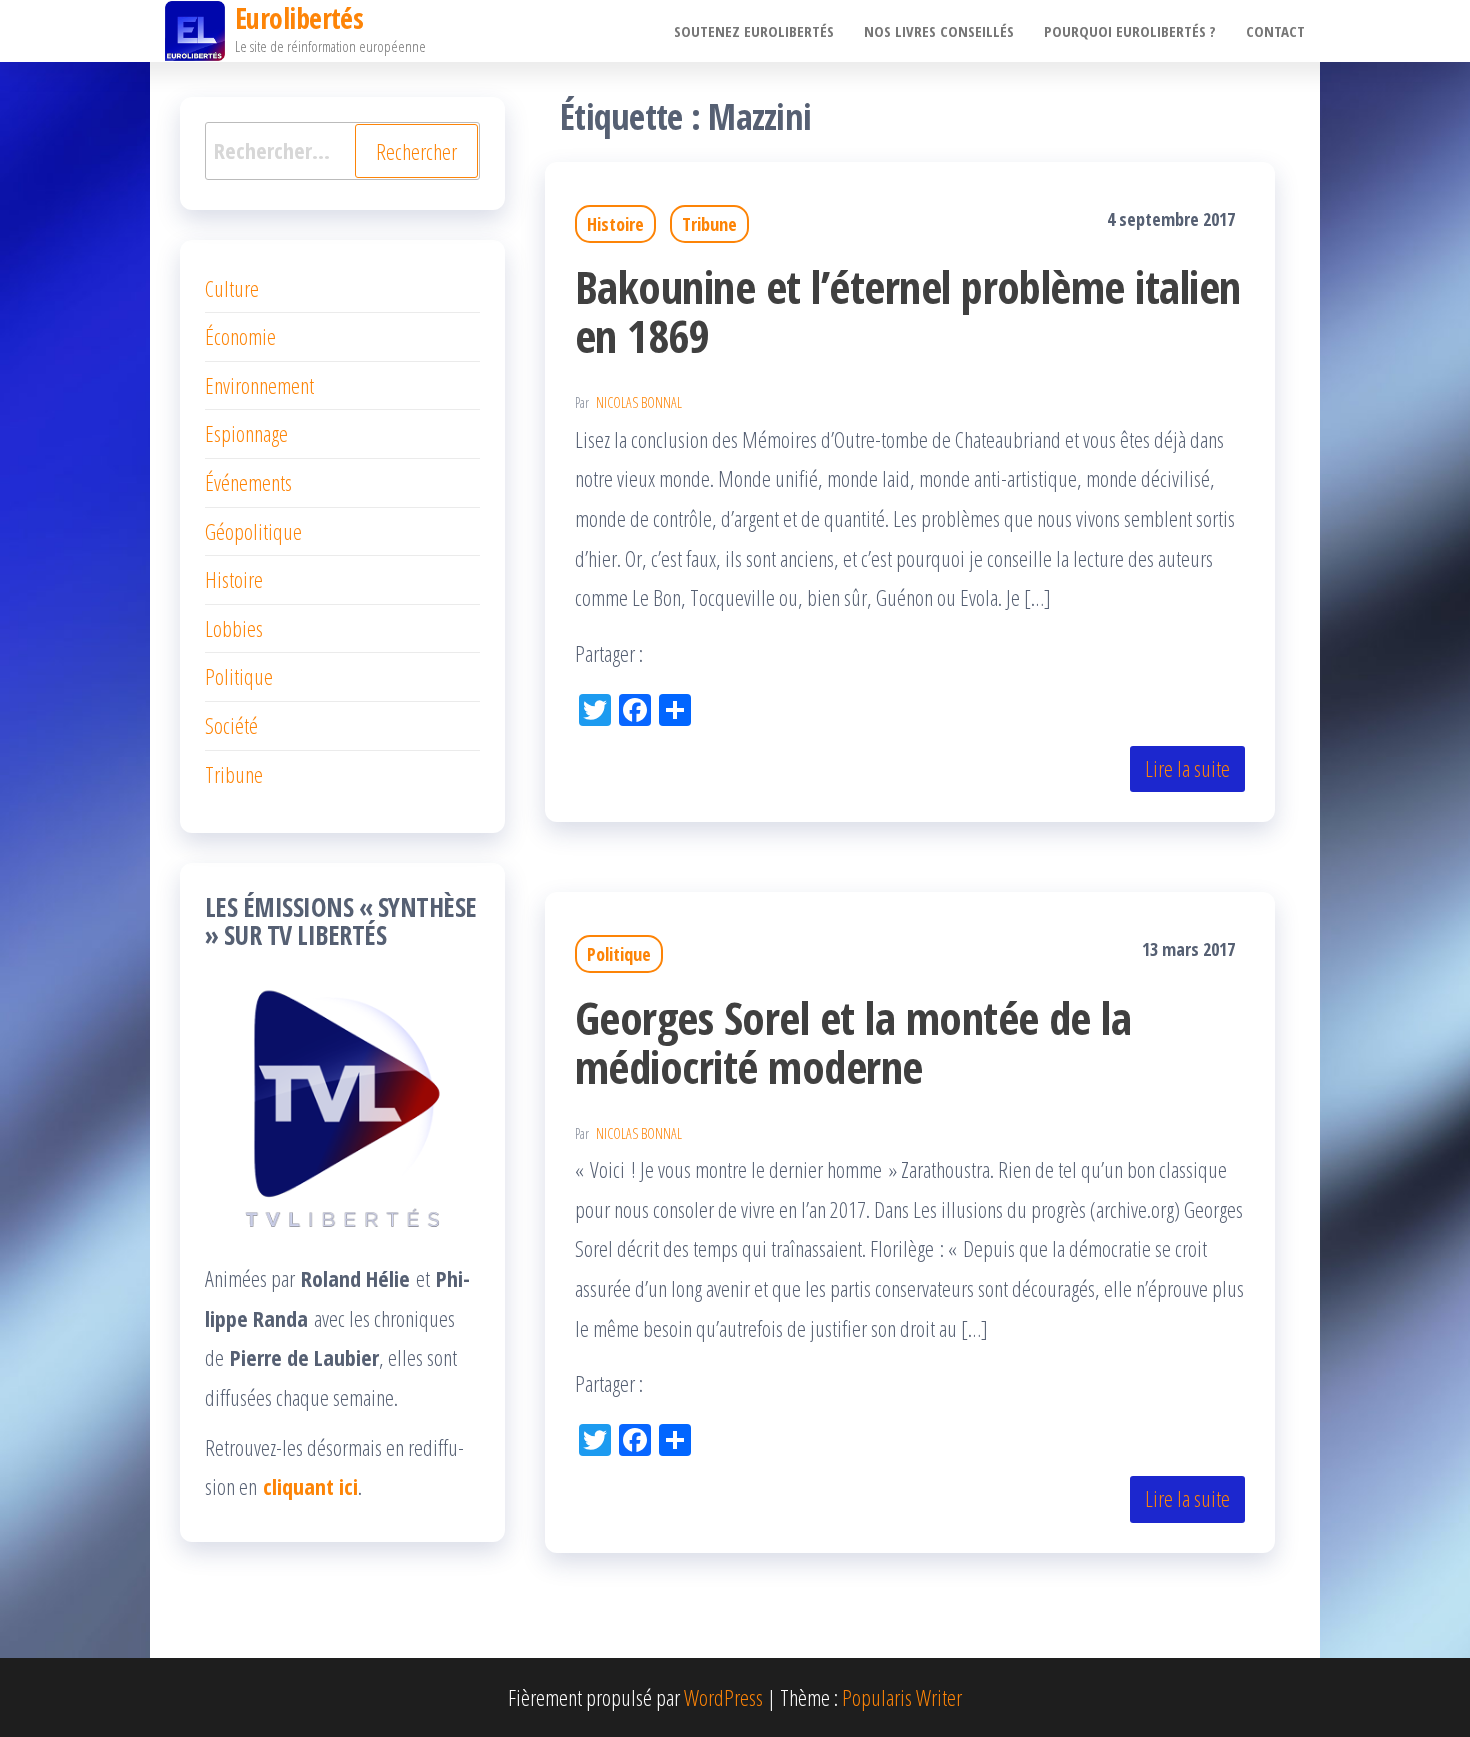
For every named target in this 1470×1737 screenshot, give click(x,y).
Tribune (709, 224)
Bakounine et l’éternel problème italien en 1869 (908, 311)
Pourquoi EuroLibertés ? (1130, 31)
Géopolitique (253, 531)
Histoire (615, 224)
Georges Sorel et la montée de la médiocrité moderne (853, 1042)
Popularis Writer (902, 1697)
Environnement (259, 385)
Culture (232, 288)
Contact (1275, 31)
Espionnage (246, 433)
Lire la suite (1187, 768)
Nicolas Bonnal (639, 402)
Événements (248, 482)
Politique (619, 954)
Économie (240, 336)
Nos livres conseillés (939, 31)
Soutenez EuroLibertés (754, 31)
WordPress (723, 1697)
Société (231, 725)
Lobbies (234, 628)
